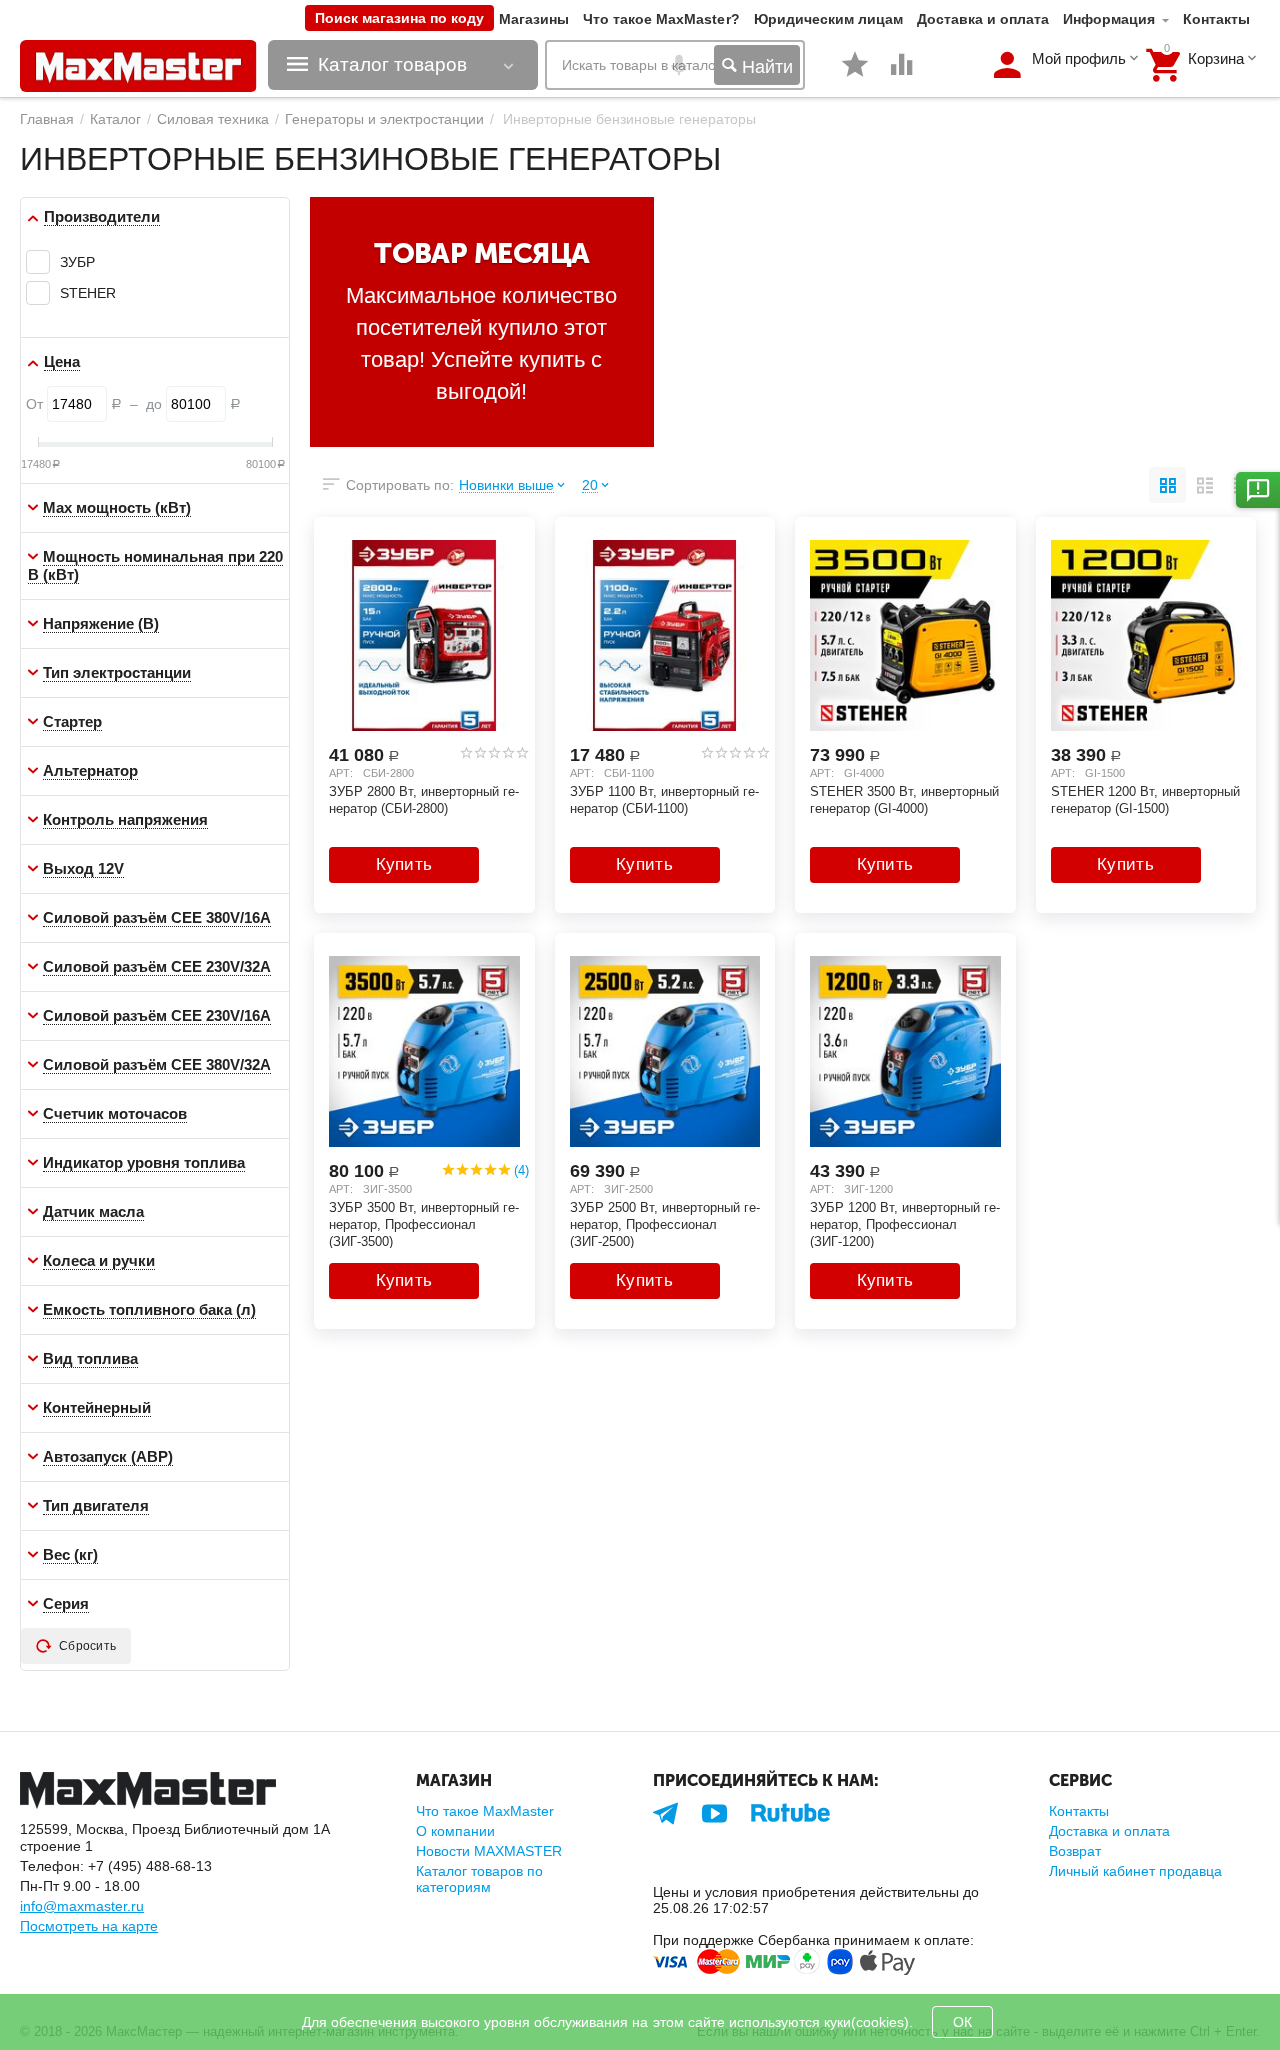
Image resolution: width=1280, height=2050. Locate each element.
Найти (765, 67)
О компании (455, 1831)
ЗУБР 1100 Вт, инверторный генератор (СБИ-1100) (664, 800)
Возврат (1075, 1851)
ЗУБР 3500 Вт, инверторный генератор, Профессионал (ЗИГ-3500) (424, 1224)
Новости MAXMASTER (489, 1851)
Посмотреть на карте (89, 1926)
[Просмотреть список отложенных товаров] (855, 75)
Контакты (1216, 19)
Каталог (115, 119)
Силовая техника (213, 119)
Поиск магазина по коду (399, 18)
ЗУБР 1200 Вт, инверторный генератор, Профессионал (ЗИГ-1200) (905, 1224)
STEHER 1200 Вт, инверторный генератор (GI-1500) (1145, 800)
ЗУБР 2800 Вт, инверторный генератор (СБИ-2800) (424, 800)
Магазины (534, 19)
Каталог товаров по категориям (479, 1879)
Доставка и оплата (983, 19)
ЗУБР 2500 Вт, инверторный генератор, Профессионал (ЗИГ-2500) (665, 1224)
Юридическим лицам (828, 19)
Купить (404, 864)
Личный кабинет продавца (1135, 1871)
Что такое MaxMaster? (661, 19)
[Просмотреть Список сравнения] (902, 75)
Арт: (341, 773)
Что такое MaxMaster (485, 1811)
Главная (47, 119)
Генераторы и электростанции (384, 119)
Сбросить (87, 1646)
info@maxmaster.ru (82, 1906)
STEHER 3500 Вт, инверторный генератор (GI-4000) (904, 800)
